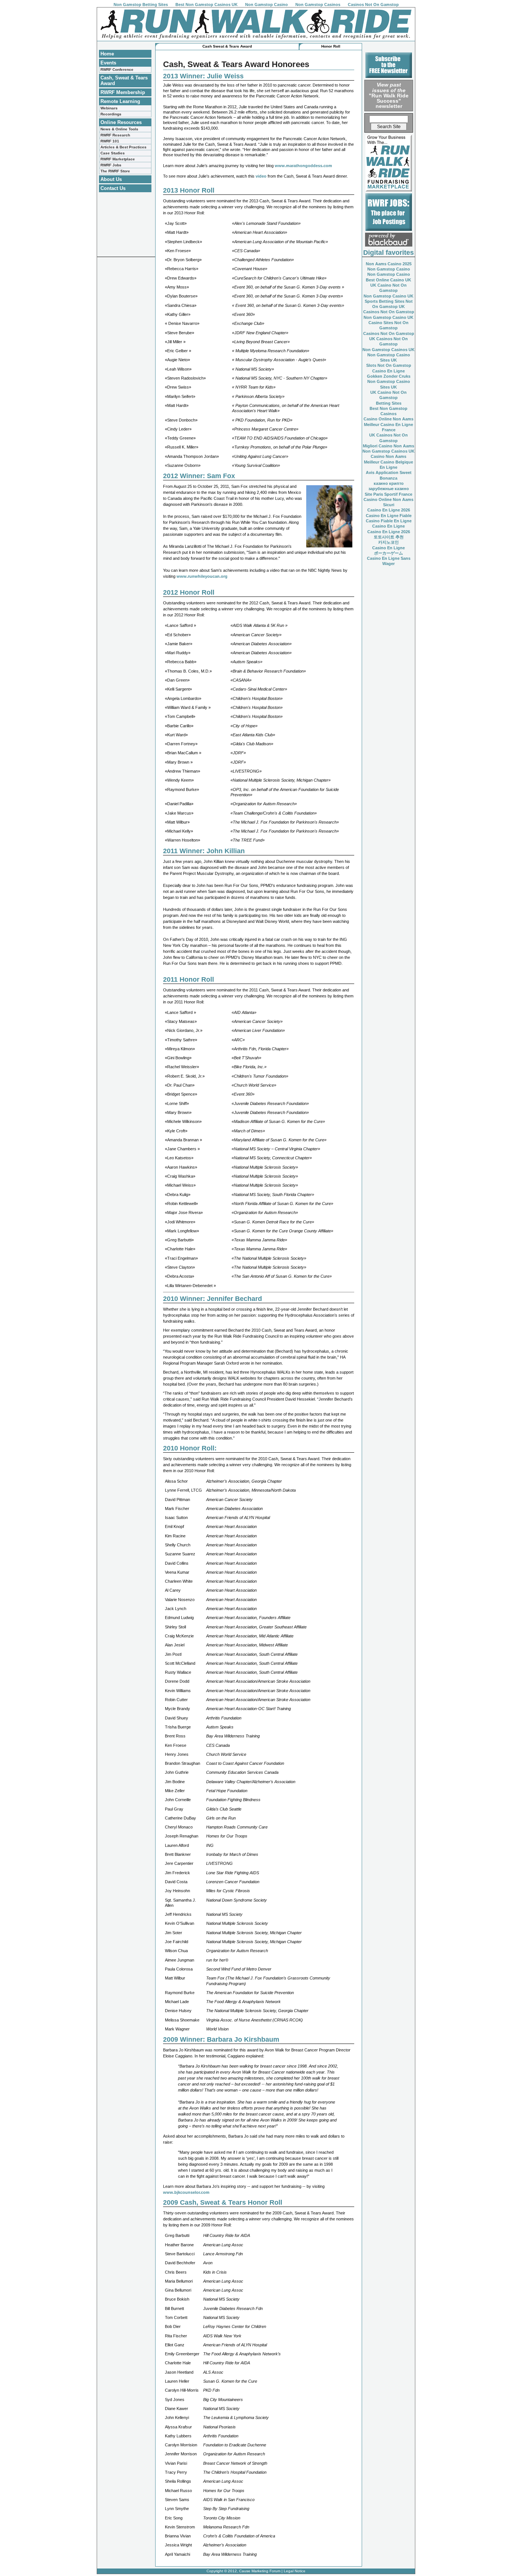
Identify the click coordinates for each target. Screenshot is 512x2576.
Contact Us (113, 188)
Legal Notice (295, 2571)
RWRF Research (115, 135)
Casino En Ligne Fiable (389, 516)
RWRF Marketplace (118, 159)
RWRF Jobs (111, 165)
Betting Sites (389, 403)
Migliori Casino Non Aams (388, 446)
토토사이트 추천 (389, 537)
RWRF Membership (123, 92)
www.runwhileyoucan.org (202, 576)
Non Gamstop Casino (266, 4)
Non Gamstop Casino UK (388, 296)
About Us (111, 179)
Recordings (111, 114)
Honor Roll (331, 46)
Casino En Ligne (388, 371)
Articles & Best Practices (124, 147)
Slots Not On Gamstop (389, 365)
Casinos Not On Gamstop (373, 4)
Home (107, 54)
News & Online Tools (119, 129)
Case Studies (113, 153)
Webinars (109, 108)
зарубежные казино (389, 489)
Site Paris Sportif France (388, 494)
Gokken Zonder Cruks (389, 376)
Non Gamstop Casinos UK (388, 350)
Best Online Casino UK (388, 280)
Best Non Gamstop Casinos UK (207, 4)
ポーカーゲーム (388, 553)
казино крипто (389, 483)
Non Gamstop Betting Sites (141, 4)
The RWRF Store (115, 171)
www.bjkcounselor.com (186, 2192)
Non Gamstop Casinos (318, 4)
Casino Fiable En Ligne (389, 521)
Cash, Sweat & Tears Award (124, 81)
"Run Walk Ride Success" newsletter (389, 95)
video (262, 176)
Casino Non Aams (388, 456)
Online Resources (121, 122)
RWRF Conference (117, 70)
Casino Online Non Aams (388, 419)
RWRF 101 (110, 141)
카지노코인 (388, 542)
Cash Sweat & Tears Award (227, 46)
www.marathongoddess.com (303, 166)
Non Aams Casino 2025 (389, 264)
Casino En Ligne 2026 (389, 510)
